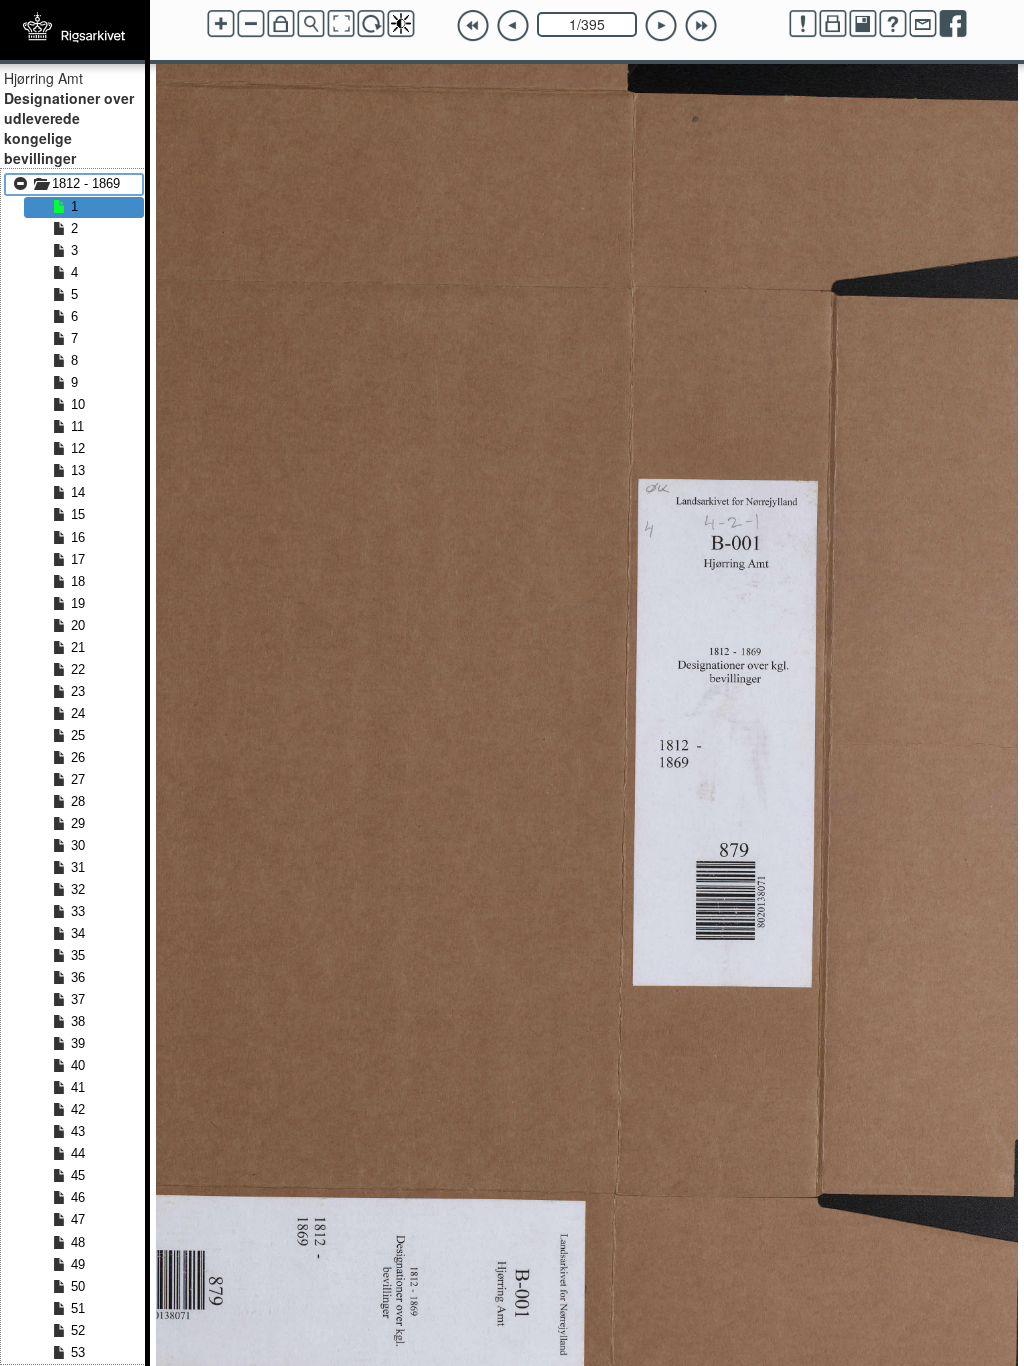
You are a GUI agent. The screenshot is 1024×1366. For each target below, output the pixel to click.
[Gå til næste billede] (661, 26)
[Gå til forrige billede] (513, 26)
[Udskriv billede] (833, 24)
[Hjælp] (893, 24)
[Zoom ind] (221, 24)
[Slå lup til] (311, 24)
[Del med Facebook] (953, 24)
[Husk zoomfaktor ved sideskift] (281, 24)
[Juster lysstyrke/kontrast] (401, 24)
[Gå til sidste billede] (701, 26)
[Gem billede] (863, 24)
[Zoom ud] (251, 24)
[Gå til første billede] (473, 26)
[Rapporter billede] (803, 24)
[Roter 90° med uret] (371, 24)
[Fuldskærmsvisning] (341, 24)
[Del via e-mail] (923, 24)
